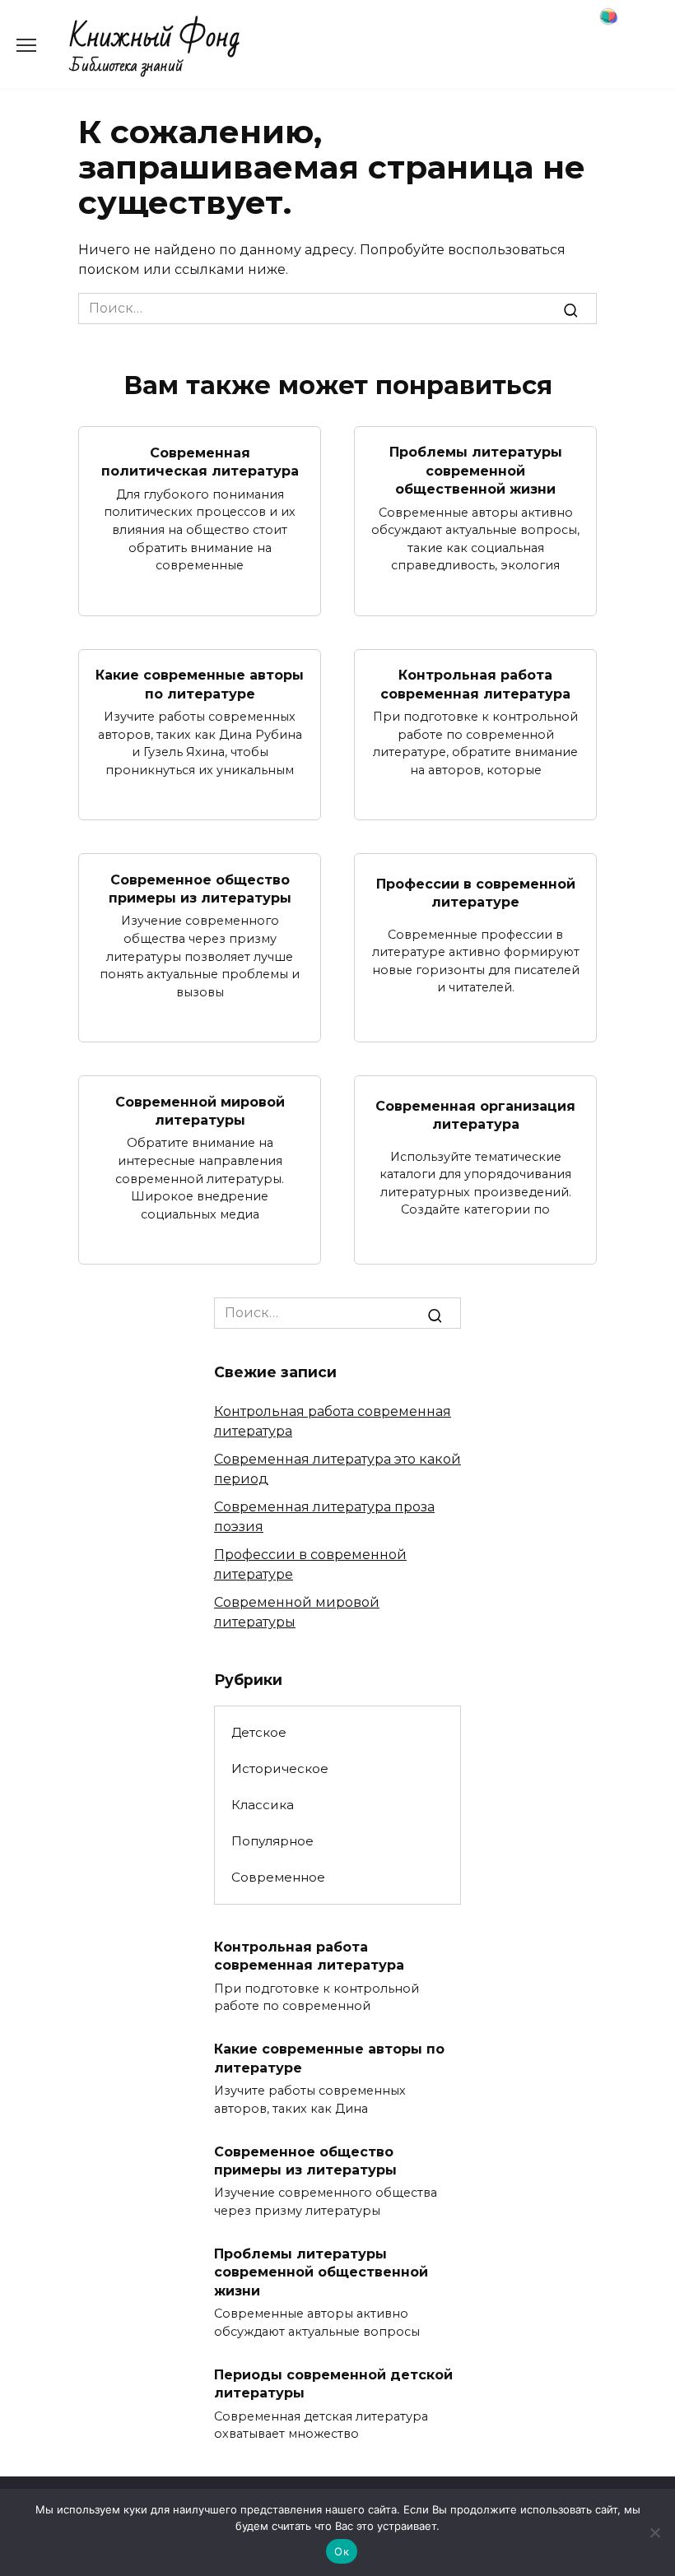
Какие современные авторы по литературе (200, 684)
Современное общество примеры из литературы (200, 888)
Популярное (272, 1841)
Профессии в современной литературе (476, 893)
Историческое (280, 1768)
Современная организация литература (475, 1115)
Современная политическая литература (200, 461)
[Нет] (654, 2532)
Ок (342, 2551)
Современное (278, 1877)
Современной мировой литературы (200, 1110)
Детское (259, 1732)
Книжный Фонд (155, 37)
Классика (263, 1805)
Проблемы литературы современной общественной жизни (476, 471)
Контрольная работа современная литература (475, 684)
